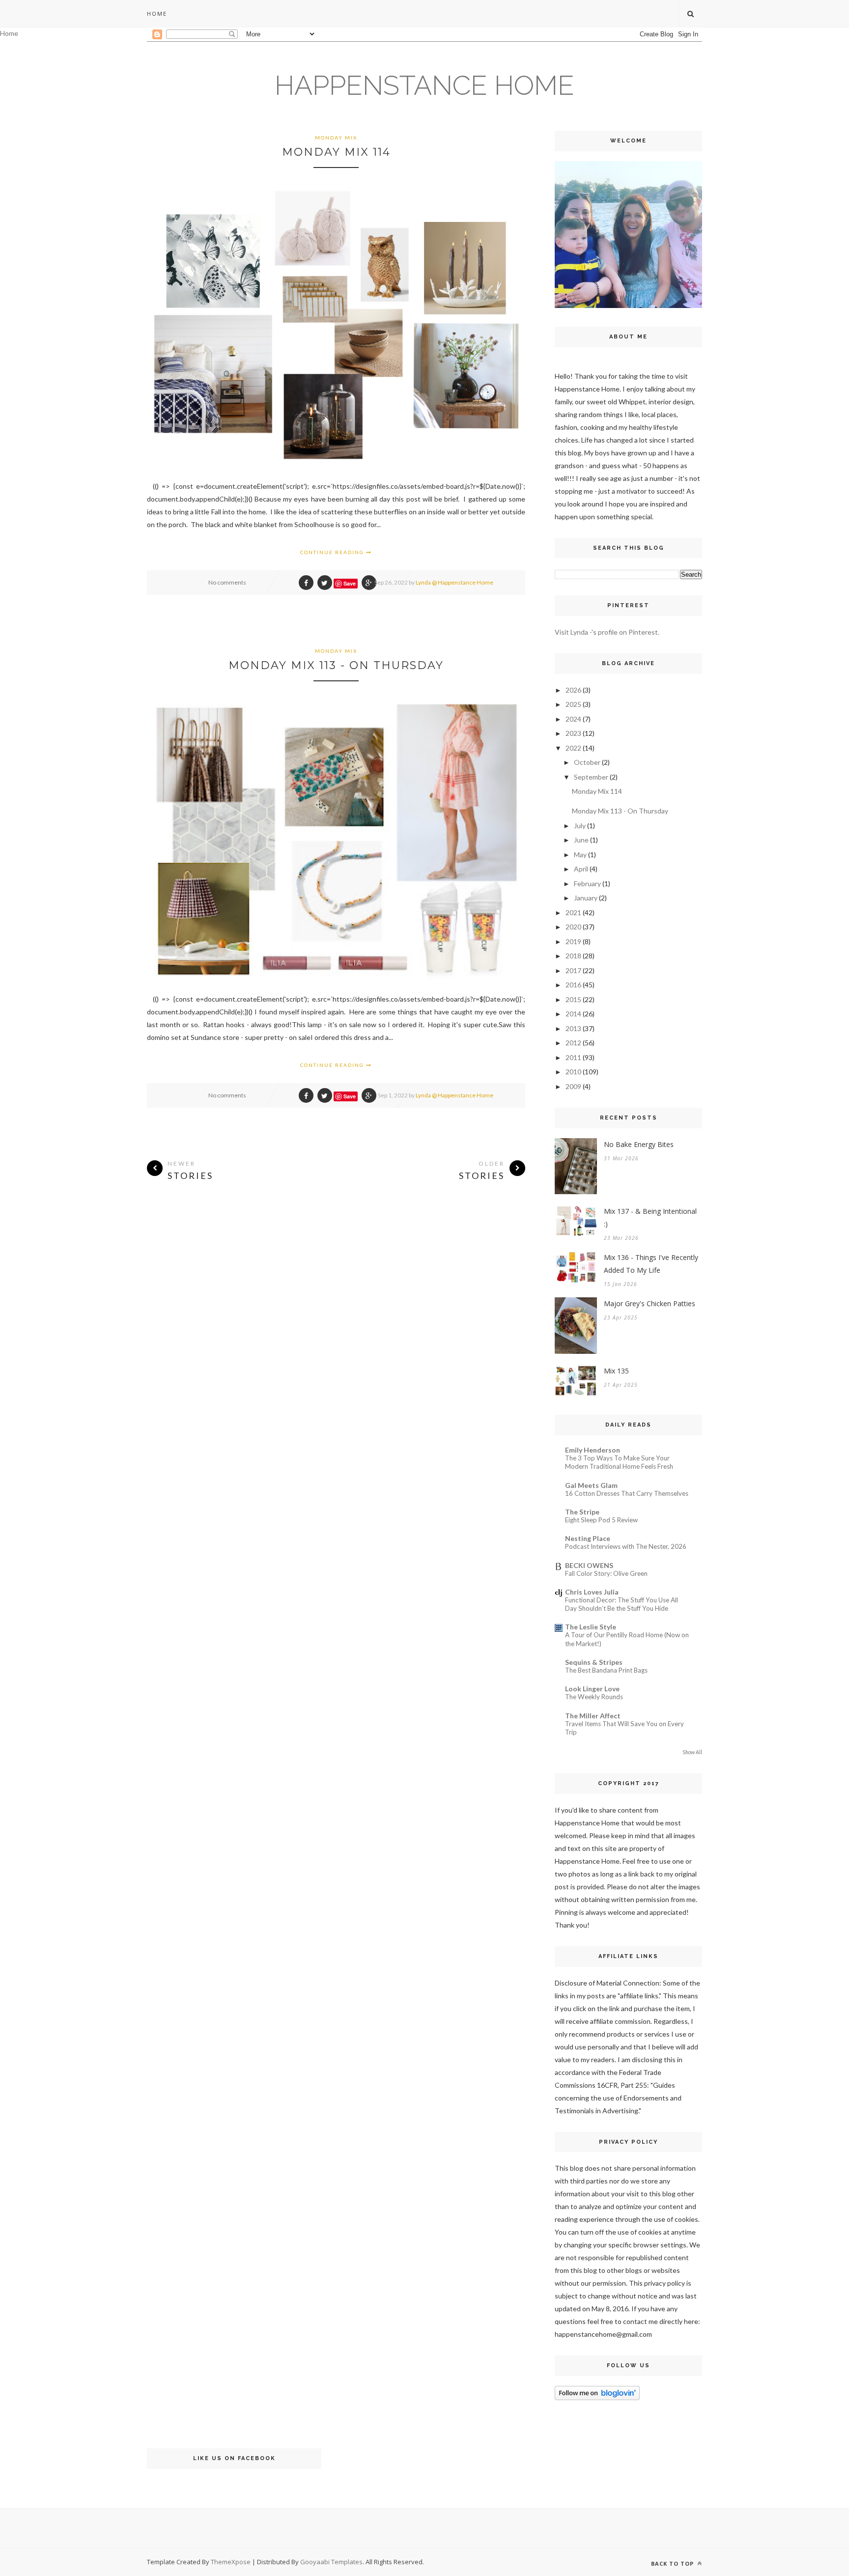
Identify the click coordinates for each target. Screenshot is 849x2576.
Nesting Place (588, 1538)
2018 (573, 956)
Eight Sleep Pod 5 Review (601, 1520)
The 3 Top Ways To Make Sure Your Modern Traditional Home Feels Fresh (619, 1462)
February (587, 883)
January (586, 898)
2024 (573, 719)
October (587, 762)
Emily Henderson (593, 1450)
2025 (573, 704)
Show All (692, 1752)
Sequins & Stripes (594, 1662)
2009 (573, 1086)
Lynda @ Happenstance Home (454, 582)
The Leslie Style (591, 1627)
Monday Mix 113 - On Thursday (336, 665)
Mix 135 (616, 1371)
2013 (573, 1028)
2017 (573, 970)
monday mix (336, 138)
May (580, 854)
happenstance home (424, 85)
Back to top (673, 2563)
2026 (573, 690)
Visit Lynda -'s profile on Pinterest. (607, 632)
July (580, 826)
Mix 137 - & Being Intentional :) (650, 1218)
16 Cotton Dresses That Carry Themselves (627, 1493)
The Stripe (582, 1512)
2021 (573, 912)
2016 (573, 985)
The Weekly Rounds (594, 1697)
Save (350, 583)
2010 (573, 1072)
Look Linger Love (592, 1689)
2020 (573, 927)
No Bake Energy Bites (639, 1144)
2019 (573, 941)
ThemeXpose (231, 2562)
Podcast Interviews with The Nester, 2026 (626, 1546)
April (581, 869)
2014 (573, 1014)
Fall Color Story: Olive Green (606, 1573)
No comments (227, 582)
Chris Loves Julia (592, 1592)
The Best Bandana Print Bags (606, 1670)
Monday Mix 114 (336, 152)
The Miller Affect (593, 1716)
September (591, 777)
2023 (573, 733)
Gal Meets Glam (591, 1485)
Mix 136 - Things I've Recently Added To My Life (651, 1264)
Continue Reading (333, 552)
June (581, 840)
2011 (573, 1057)
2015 (573, 999)
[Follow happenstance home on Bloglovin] (597, 2397)
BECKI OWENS (589, 1565)
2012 (573, 1043)
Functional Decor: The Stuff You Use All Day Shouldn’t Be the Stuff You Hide (622, 1604)
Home (157, 14)
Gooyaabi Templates (331, 2562)
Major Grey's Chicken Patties (650, 1303)
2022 (573, 748)
